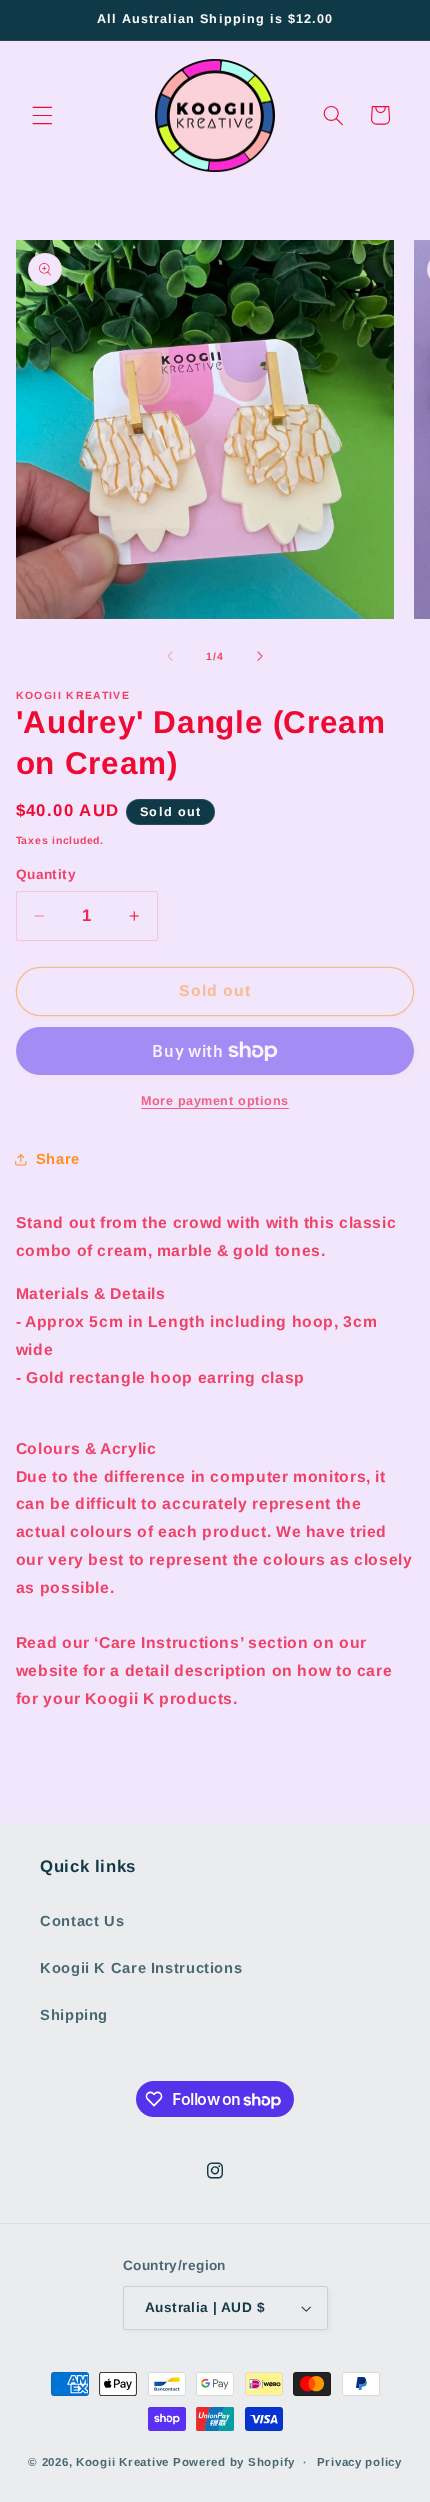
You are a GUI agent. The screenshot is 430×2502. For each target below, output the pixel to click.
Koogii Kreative (122, 2462)
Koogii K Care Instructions (141, 1968)
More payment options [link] (215, 1101)
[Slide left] (170, 657)
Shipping (74, 2015)
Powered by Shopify (234, 2462)
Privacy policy (359, 2462)
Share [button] (58, 1159)
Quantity (46, 874)
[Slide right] (260, 657)
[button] (42, 115)
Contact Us (82, 1921)
